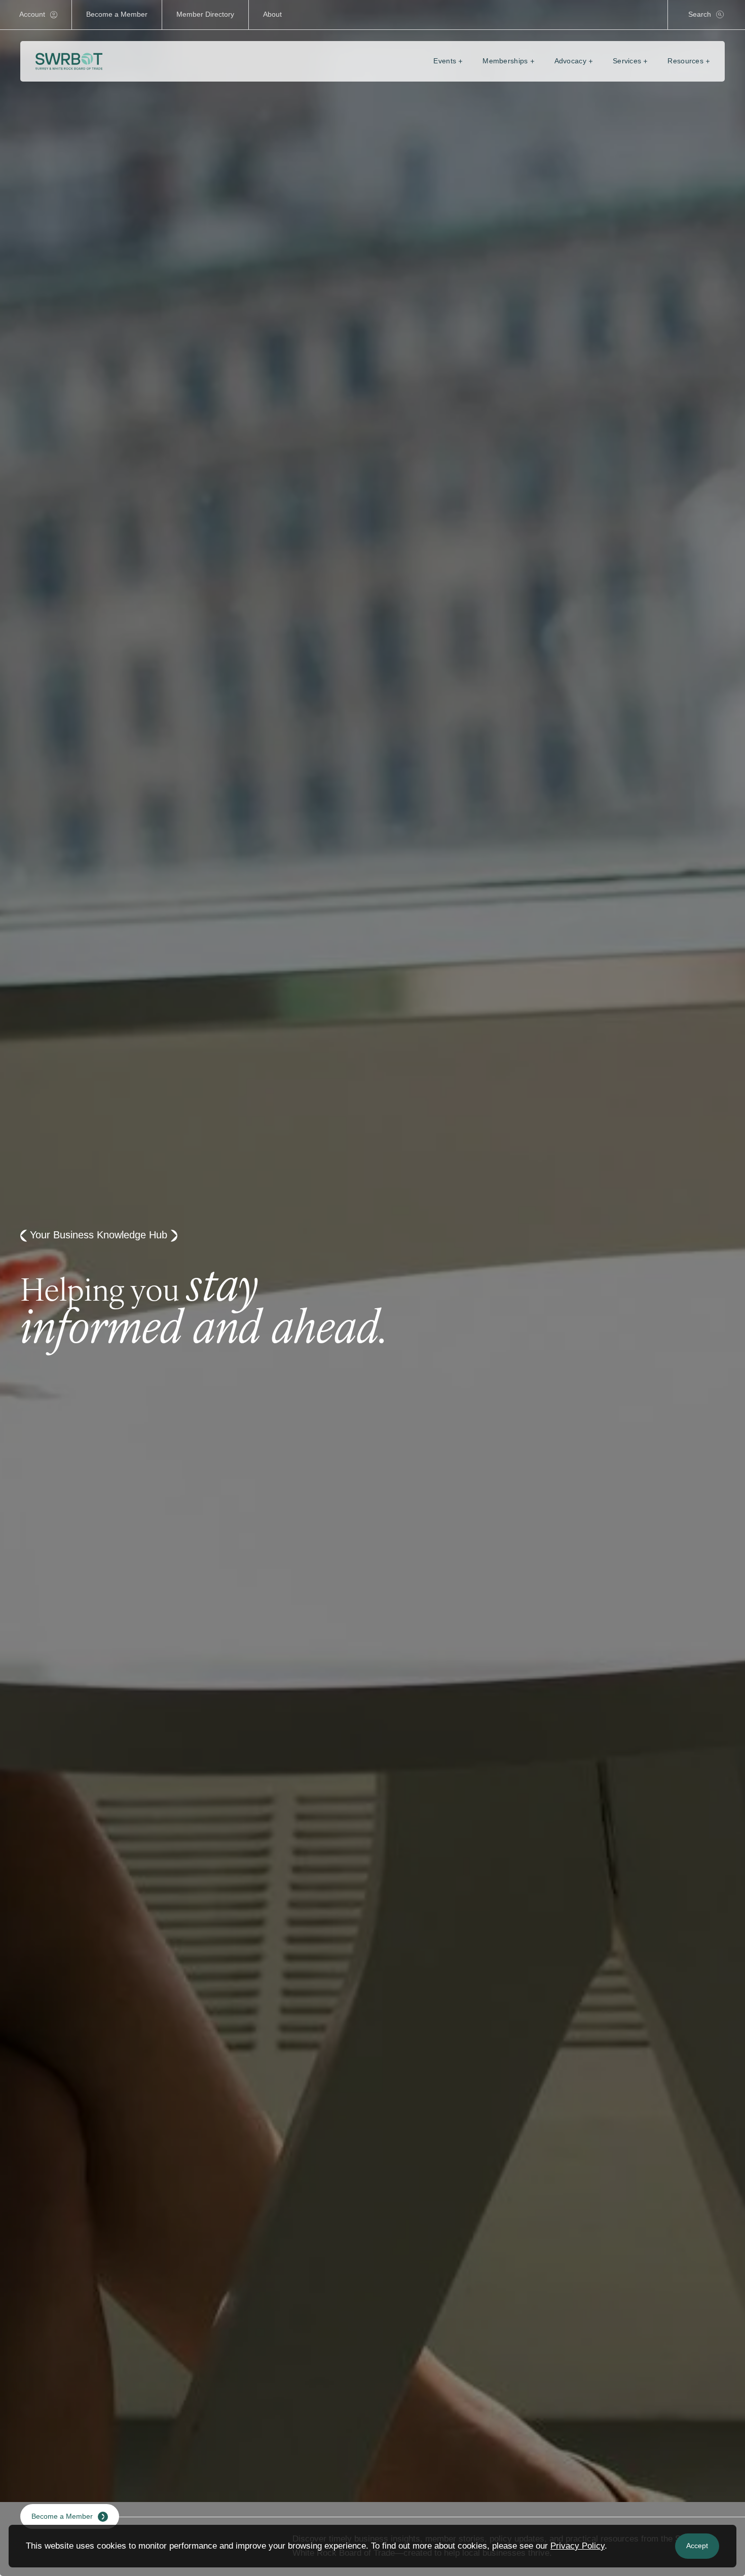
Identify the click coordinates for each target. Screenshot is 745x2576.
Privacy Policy (578, 2546)
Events (445, 61)
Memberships (505, 61)
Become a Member (117, 14)
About (272, 14)
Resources (685, 61)
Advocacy (570, 61)
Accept (697, 2546)
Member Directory (205, 14)
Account (32, 14)
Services (627, 61)
